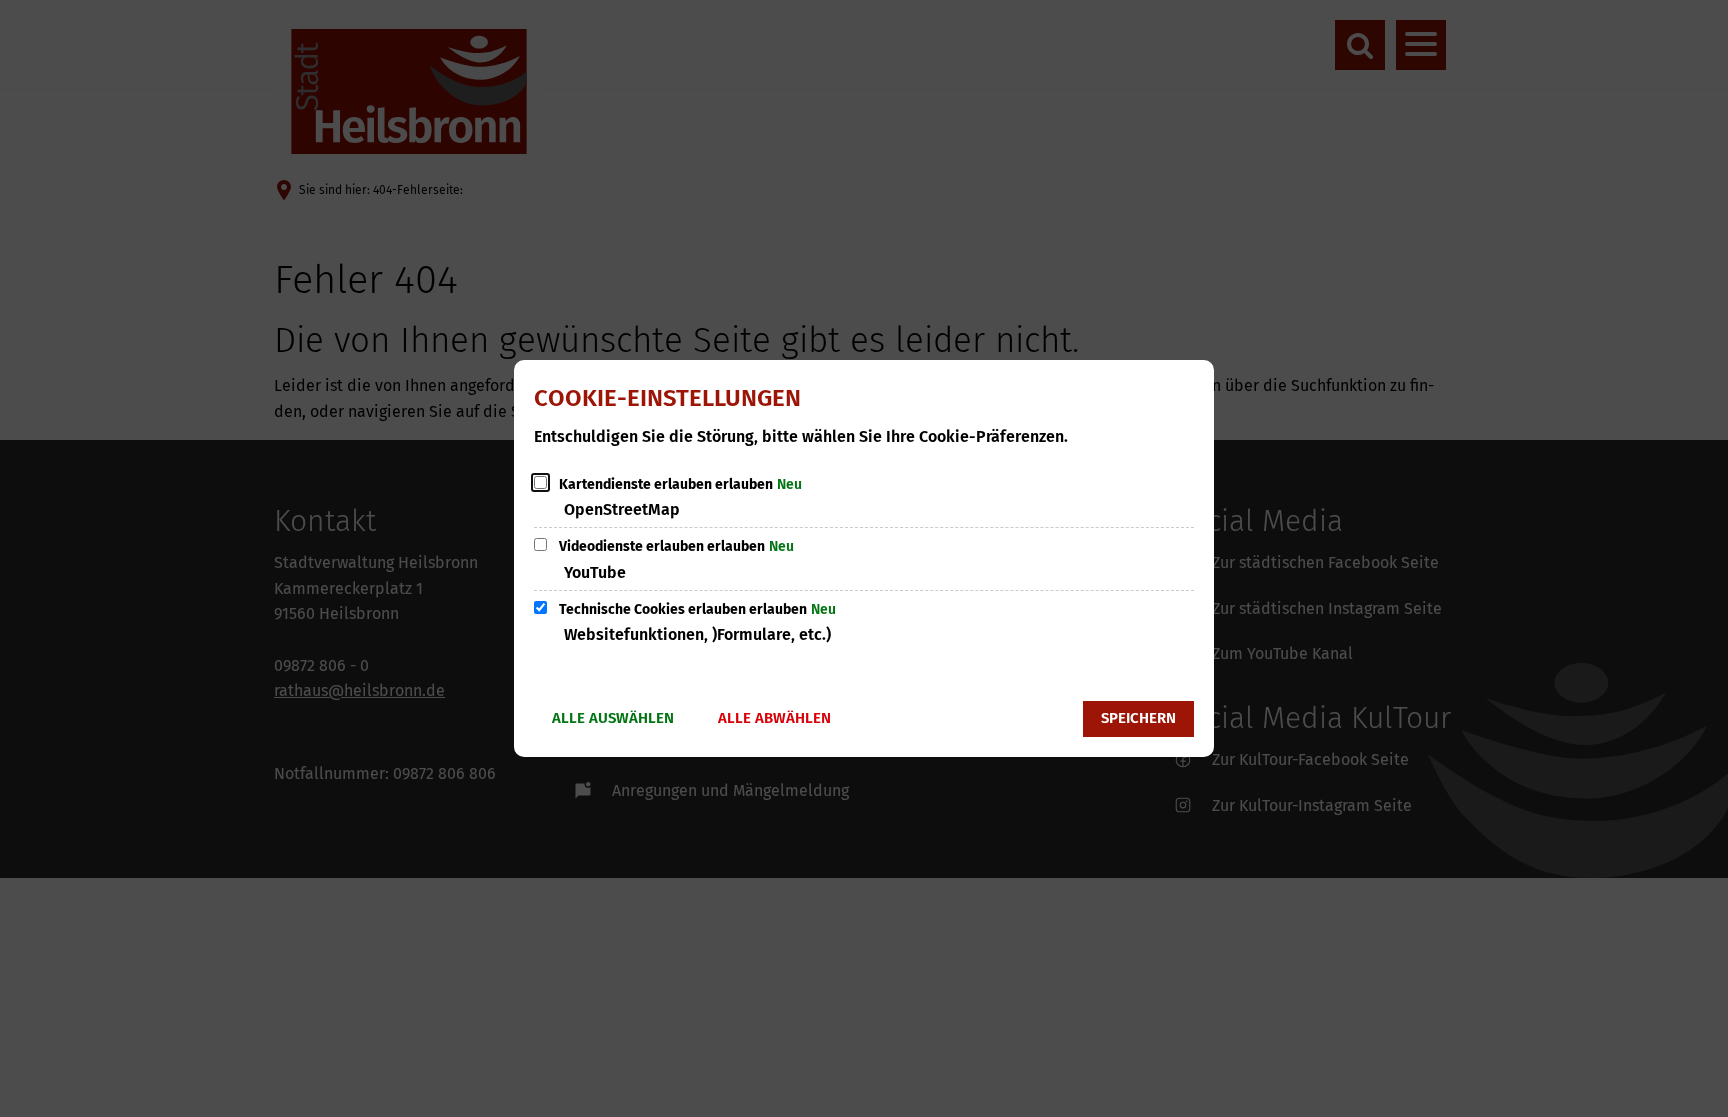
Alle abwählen (774, 718)
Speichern (1138, 718)
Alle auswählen (613, 718)
